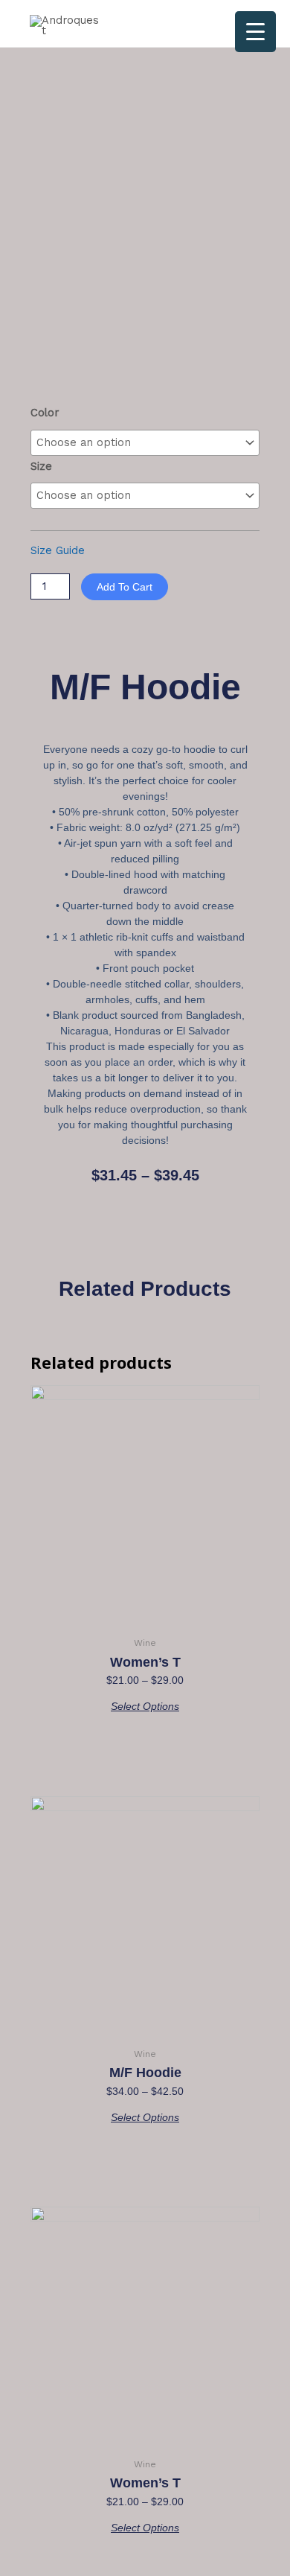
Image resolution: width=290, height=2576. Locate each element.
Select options (145, 1706)
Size (41, 466)
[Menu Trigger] (255, 32)
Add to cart (125, 587)
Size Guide (58, 550)
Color (45, 413)
